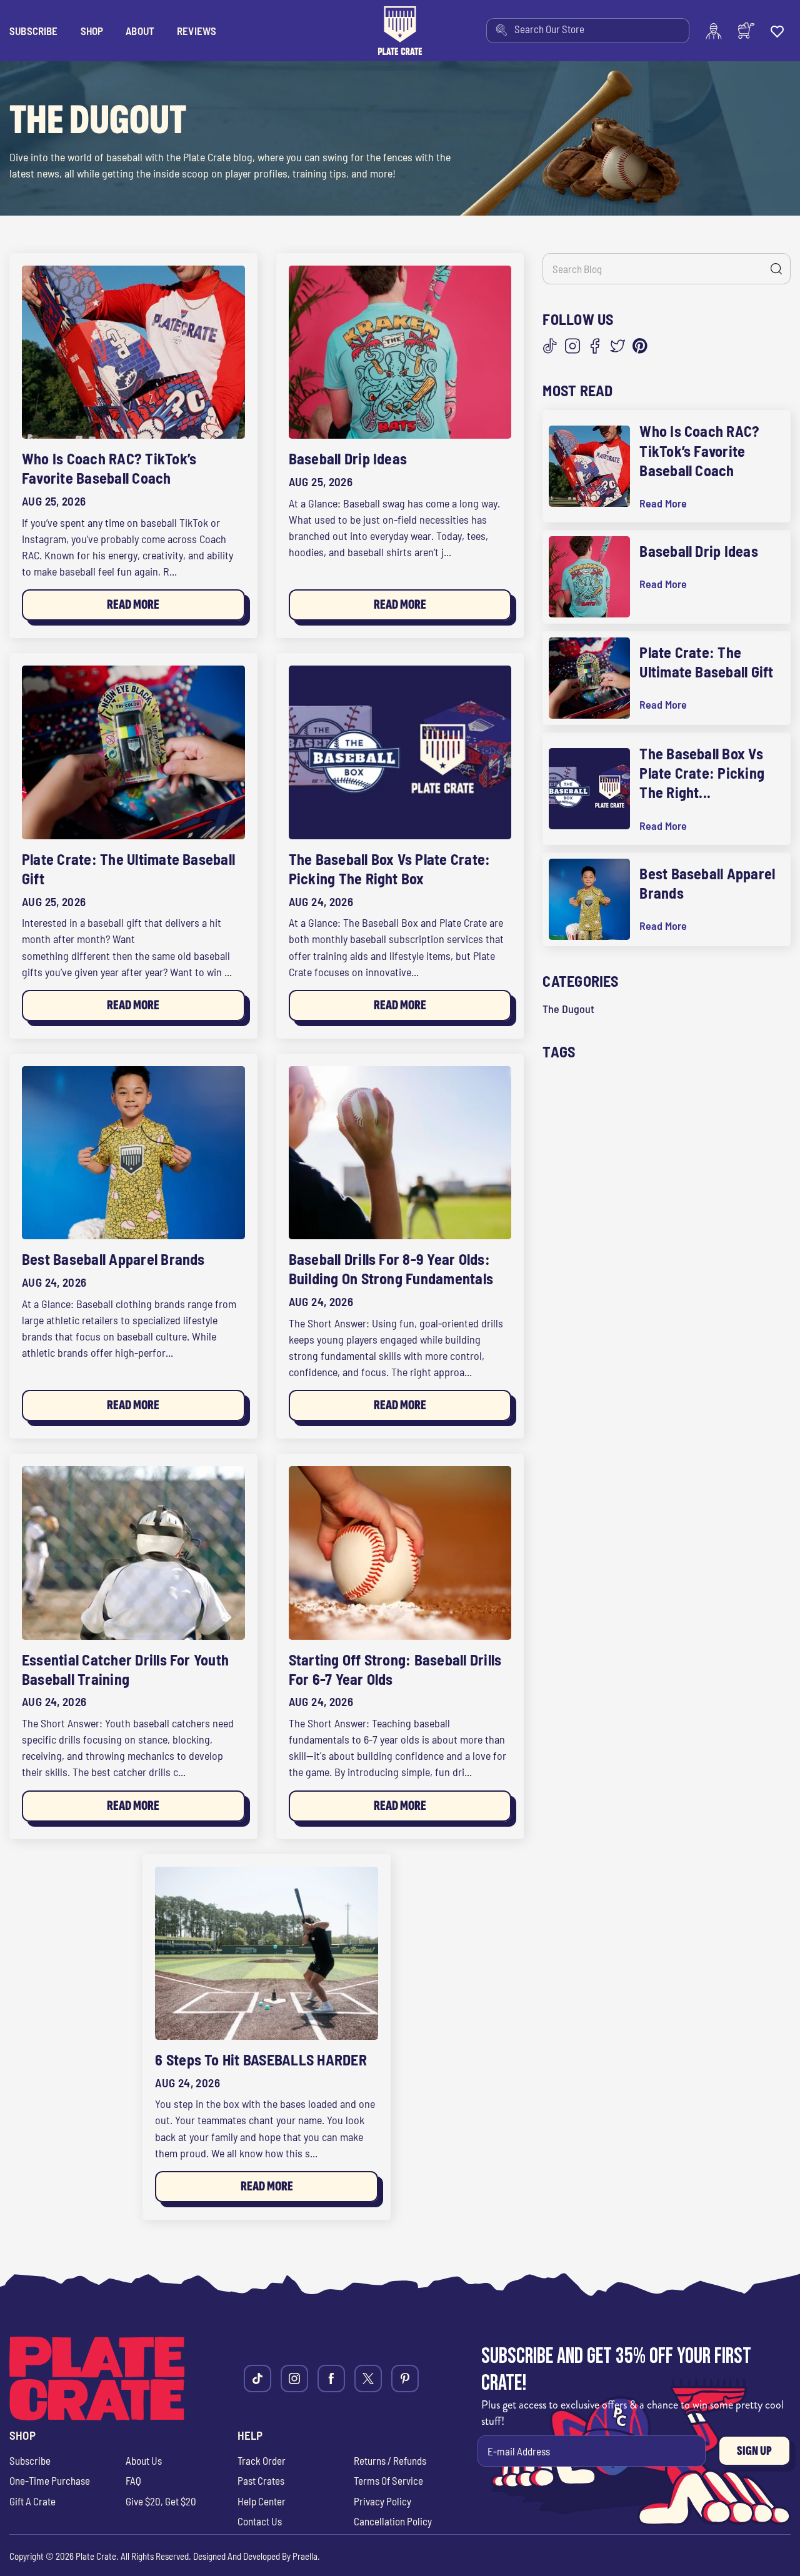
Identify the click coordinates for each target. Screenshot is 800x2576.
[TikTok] (550, 346)
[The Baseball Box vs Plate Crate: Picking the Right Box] (400, 752)
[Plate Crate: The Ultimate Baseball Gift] (133, 752)
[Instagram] (572, 346)
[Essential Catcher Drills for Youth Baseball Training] (133, 1553)
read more (663, 503)
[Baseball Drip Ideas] (400, 352)
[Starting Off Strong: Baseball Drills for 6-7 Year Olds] (400, 1553)
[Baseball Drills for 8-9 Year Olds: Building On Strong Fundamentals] (400, 1153)
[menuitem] (588, 31)
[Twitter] (617, 346)
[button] (92, 31)
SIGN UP (754, 2451)
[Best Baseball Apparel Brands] (133, 1153)
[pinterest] (405, 2379)
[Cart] (746, 31)
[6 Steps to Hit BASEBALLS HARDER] (267, 1953)
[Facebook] (595, 346)
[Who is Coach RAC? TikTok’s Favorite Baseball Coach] (133, 352)
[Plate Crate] (400, 31)
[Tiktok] (257, 2379)
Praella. (306, 2556)
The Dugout (568, 1009)
